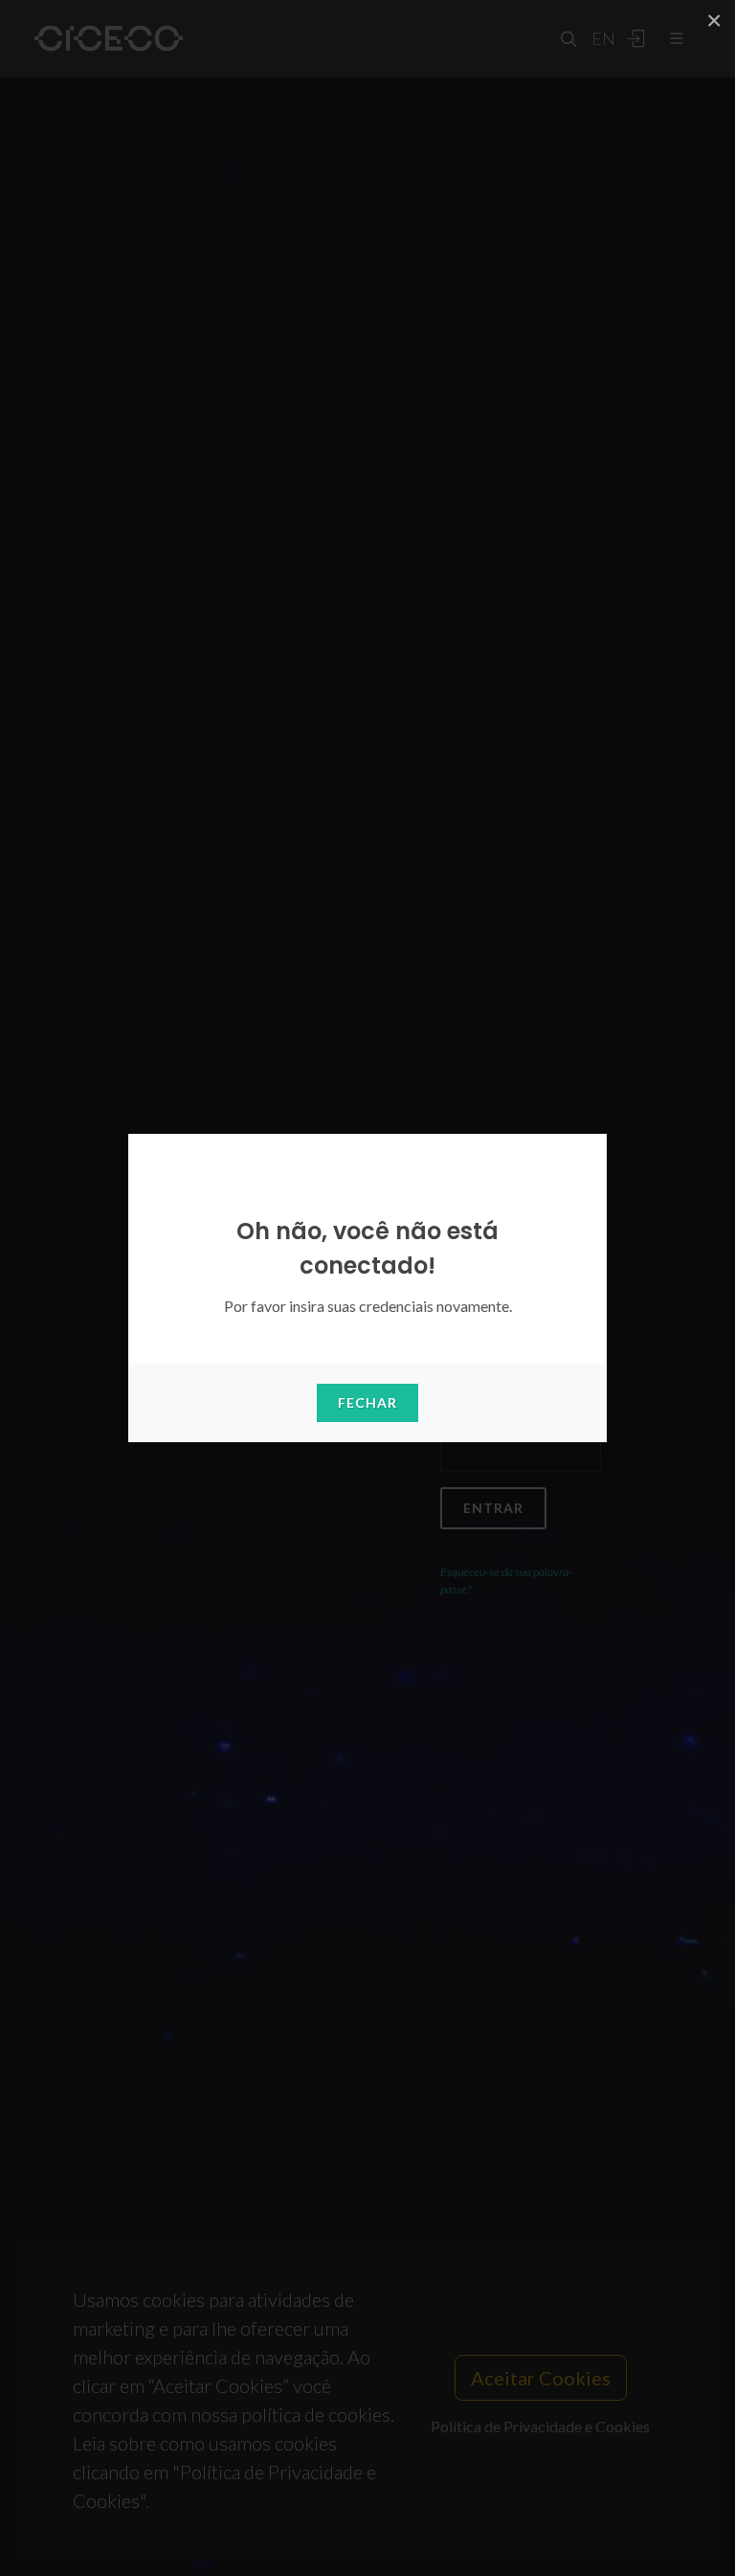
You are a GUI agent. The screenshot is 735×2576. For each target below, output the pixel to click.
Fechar (367, 1402)
